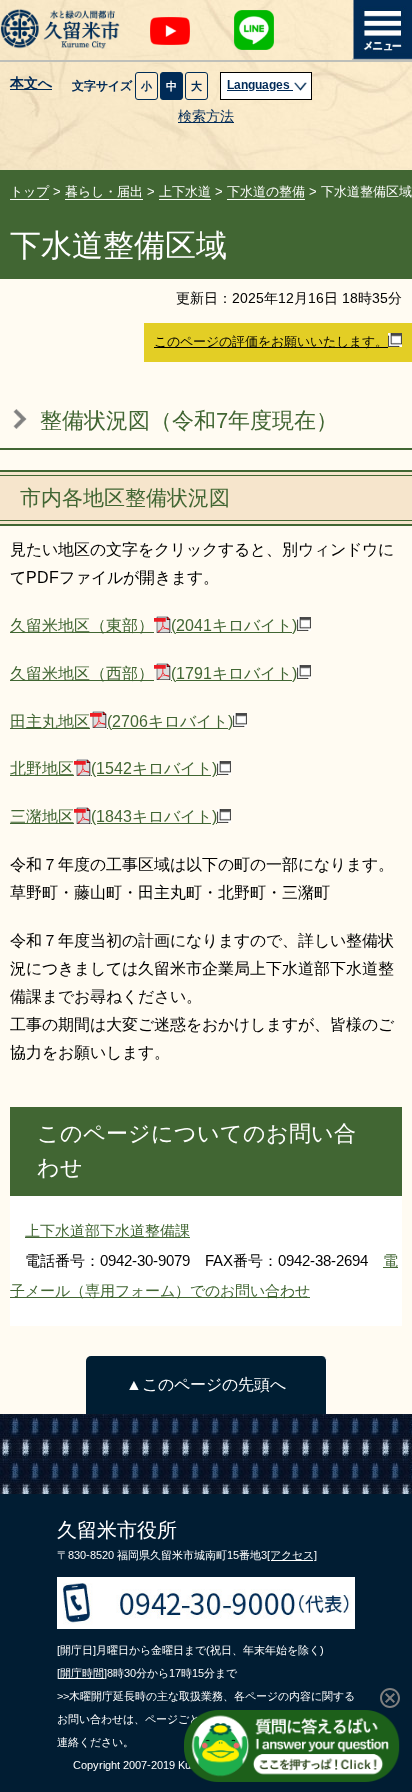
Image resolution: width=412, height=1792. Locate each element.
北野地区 (113, 768)
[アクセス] (292, 1555)
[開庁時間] (82, 1673)
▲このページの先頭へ (206, 1384)
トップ (29, 191)
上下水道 (185, 191)
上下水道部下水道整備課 (107, 1230)
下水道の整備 (266, 191)
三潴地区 (113, 816)
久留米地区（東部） (153, 625)
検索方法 (206, 116)
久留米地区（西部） (153, 673)
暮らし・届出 (104, 191)
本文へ (31, 84)
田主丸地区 (121, 721)
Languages (260, 85)
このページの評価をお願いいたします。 (271, 341)
